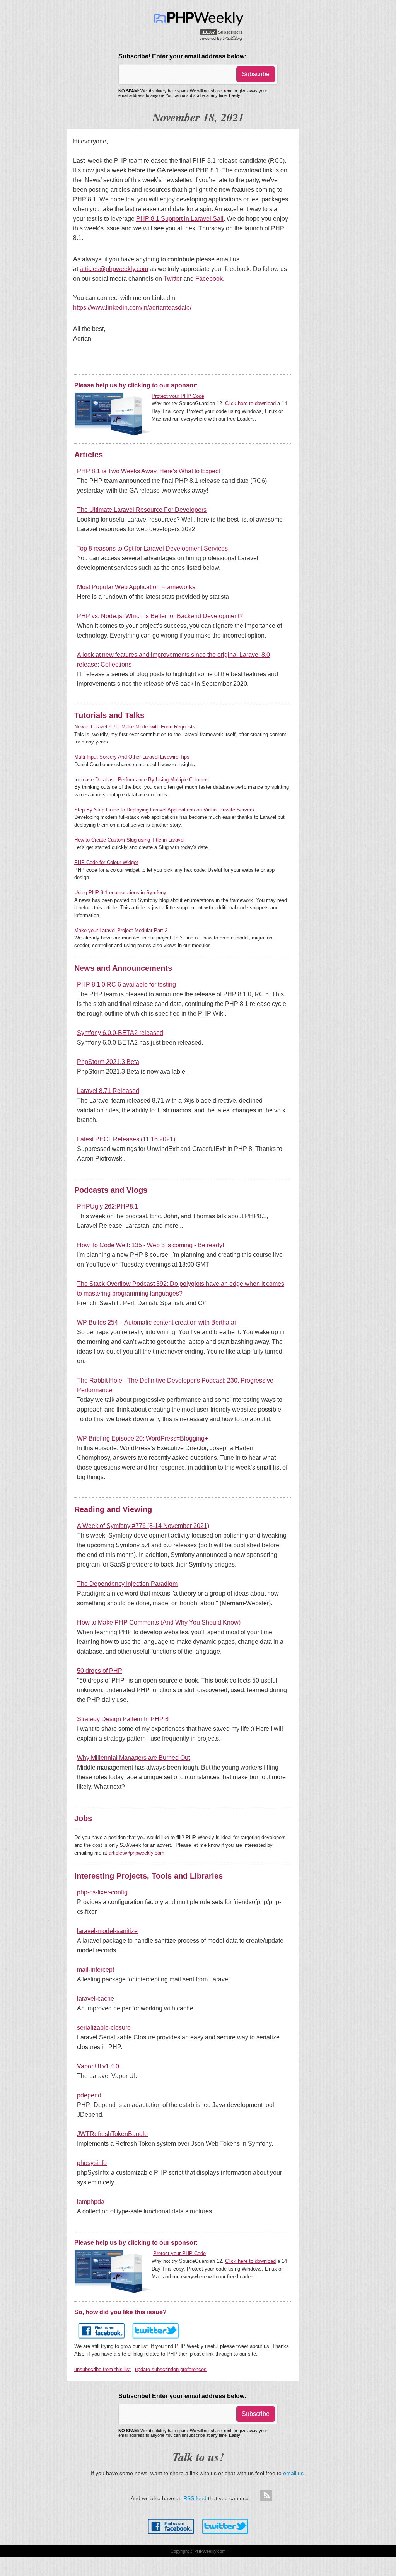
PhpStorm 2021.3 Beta (108, 1062)
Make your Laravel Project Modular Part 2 (121, 930)
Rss (266, 2496)
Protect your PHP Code (178, 396)
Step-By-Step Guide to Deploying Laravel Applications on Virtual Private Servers (164, 810)
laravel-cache (96, 1999)
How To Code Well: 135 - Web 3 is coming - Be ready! (150, 1245)
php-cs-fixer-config (102, 1892)
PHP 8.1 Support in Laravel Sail (180, 219)
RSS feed (195, 2498)
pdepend (89, 2095)
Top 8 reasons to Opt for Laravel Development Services (152, 548)
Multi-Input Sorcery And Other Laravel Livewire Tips (132, 757)
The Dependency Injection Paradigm (127, 1584)
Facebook (209, 279)
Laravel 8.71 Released (108, 1091)
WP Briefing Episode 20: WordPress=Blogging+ (143, 1438)
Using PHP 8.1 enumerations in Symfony (120, 892)
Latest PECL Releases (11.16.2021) (126, 1139)
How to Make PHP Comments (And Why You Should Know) (159, 1622)
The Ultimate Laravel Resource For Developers (142, 510)
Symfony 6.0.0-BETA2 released (120, 1033)
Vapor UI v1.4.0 (98, 2066)
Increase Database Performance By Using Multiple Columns (142, 780)
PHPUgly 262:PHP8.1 (108, 1206)
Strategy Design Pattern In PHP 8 (123, 1719)
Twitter (173, 279)
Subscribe (256, 74)
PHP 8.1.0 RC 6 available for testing (126, 985)
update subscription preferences (171, 2369)
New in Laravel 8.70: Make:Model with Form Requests (135, 727)
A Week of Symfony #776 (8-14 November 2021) (143, 1526)
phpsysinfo (92, 2163)
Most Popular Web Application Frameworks (136, 587)
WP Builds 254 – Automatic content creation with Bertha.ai (156, 1322)
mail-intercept (96, 1970)
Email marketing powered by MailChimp (221, 38)
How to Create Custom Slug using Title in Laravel (129, 840)
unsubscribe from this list (102, 2369)
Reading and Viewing (113, 1509)
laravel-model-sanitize (107, 1931)
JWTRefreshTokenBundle (112, 2134)
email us (293, 2473)
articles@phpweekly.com (114, 269)
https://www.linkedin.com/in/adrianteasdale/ (132, 308)
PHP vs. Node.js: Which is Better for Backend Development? (160, 616)
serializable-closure (104, 2028)
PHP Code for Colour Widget (106, 862)
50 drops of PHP (100, 1671)
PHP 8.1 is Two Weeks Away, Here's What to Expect (148, 471)
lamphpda (91, 2202)
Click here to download (250, 403)
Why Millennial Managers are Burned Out (133, 1758)
